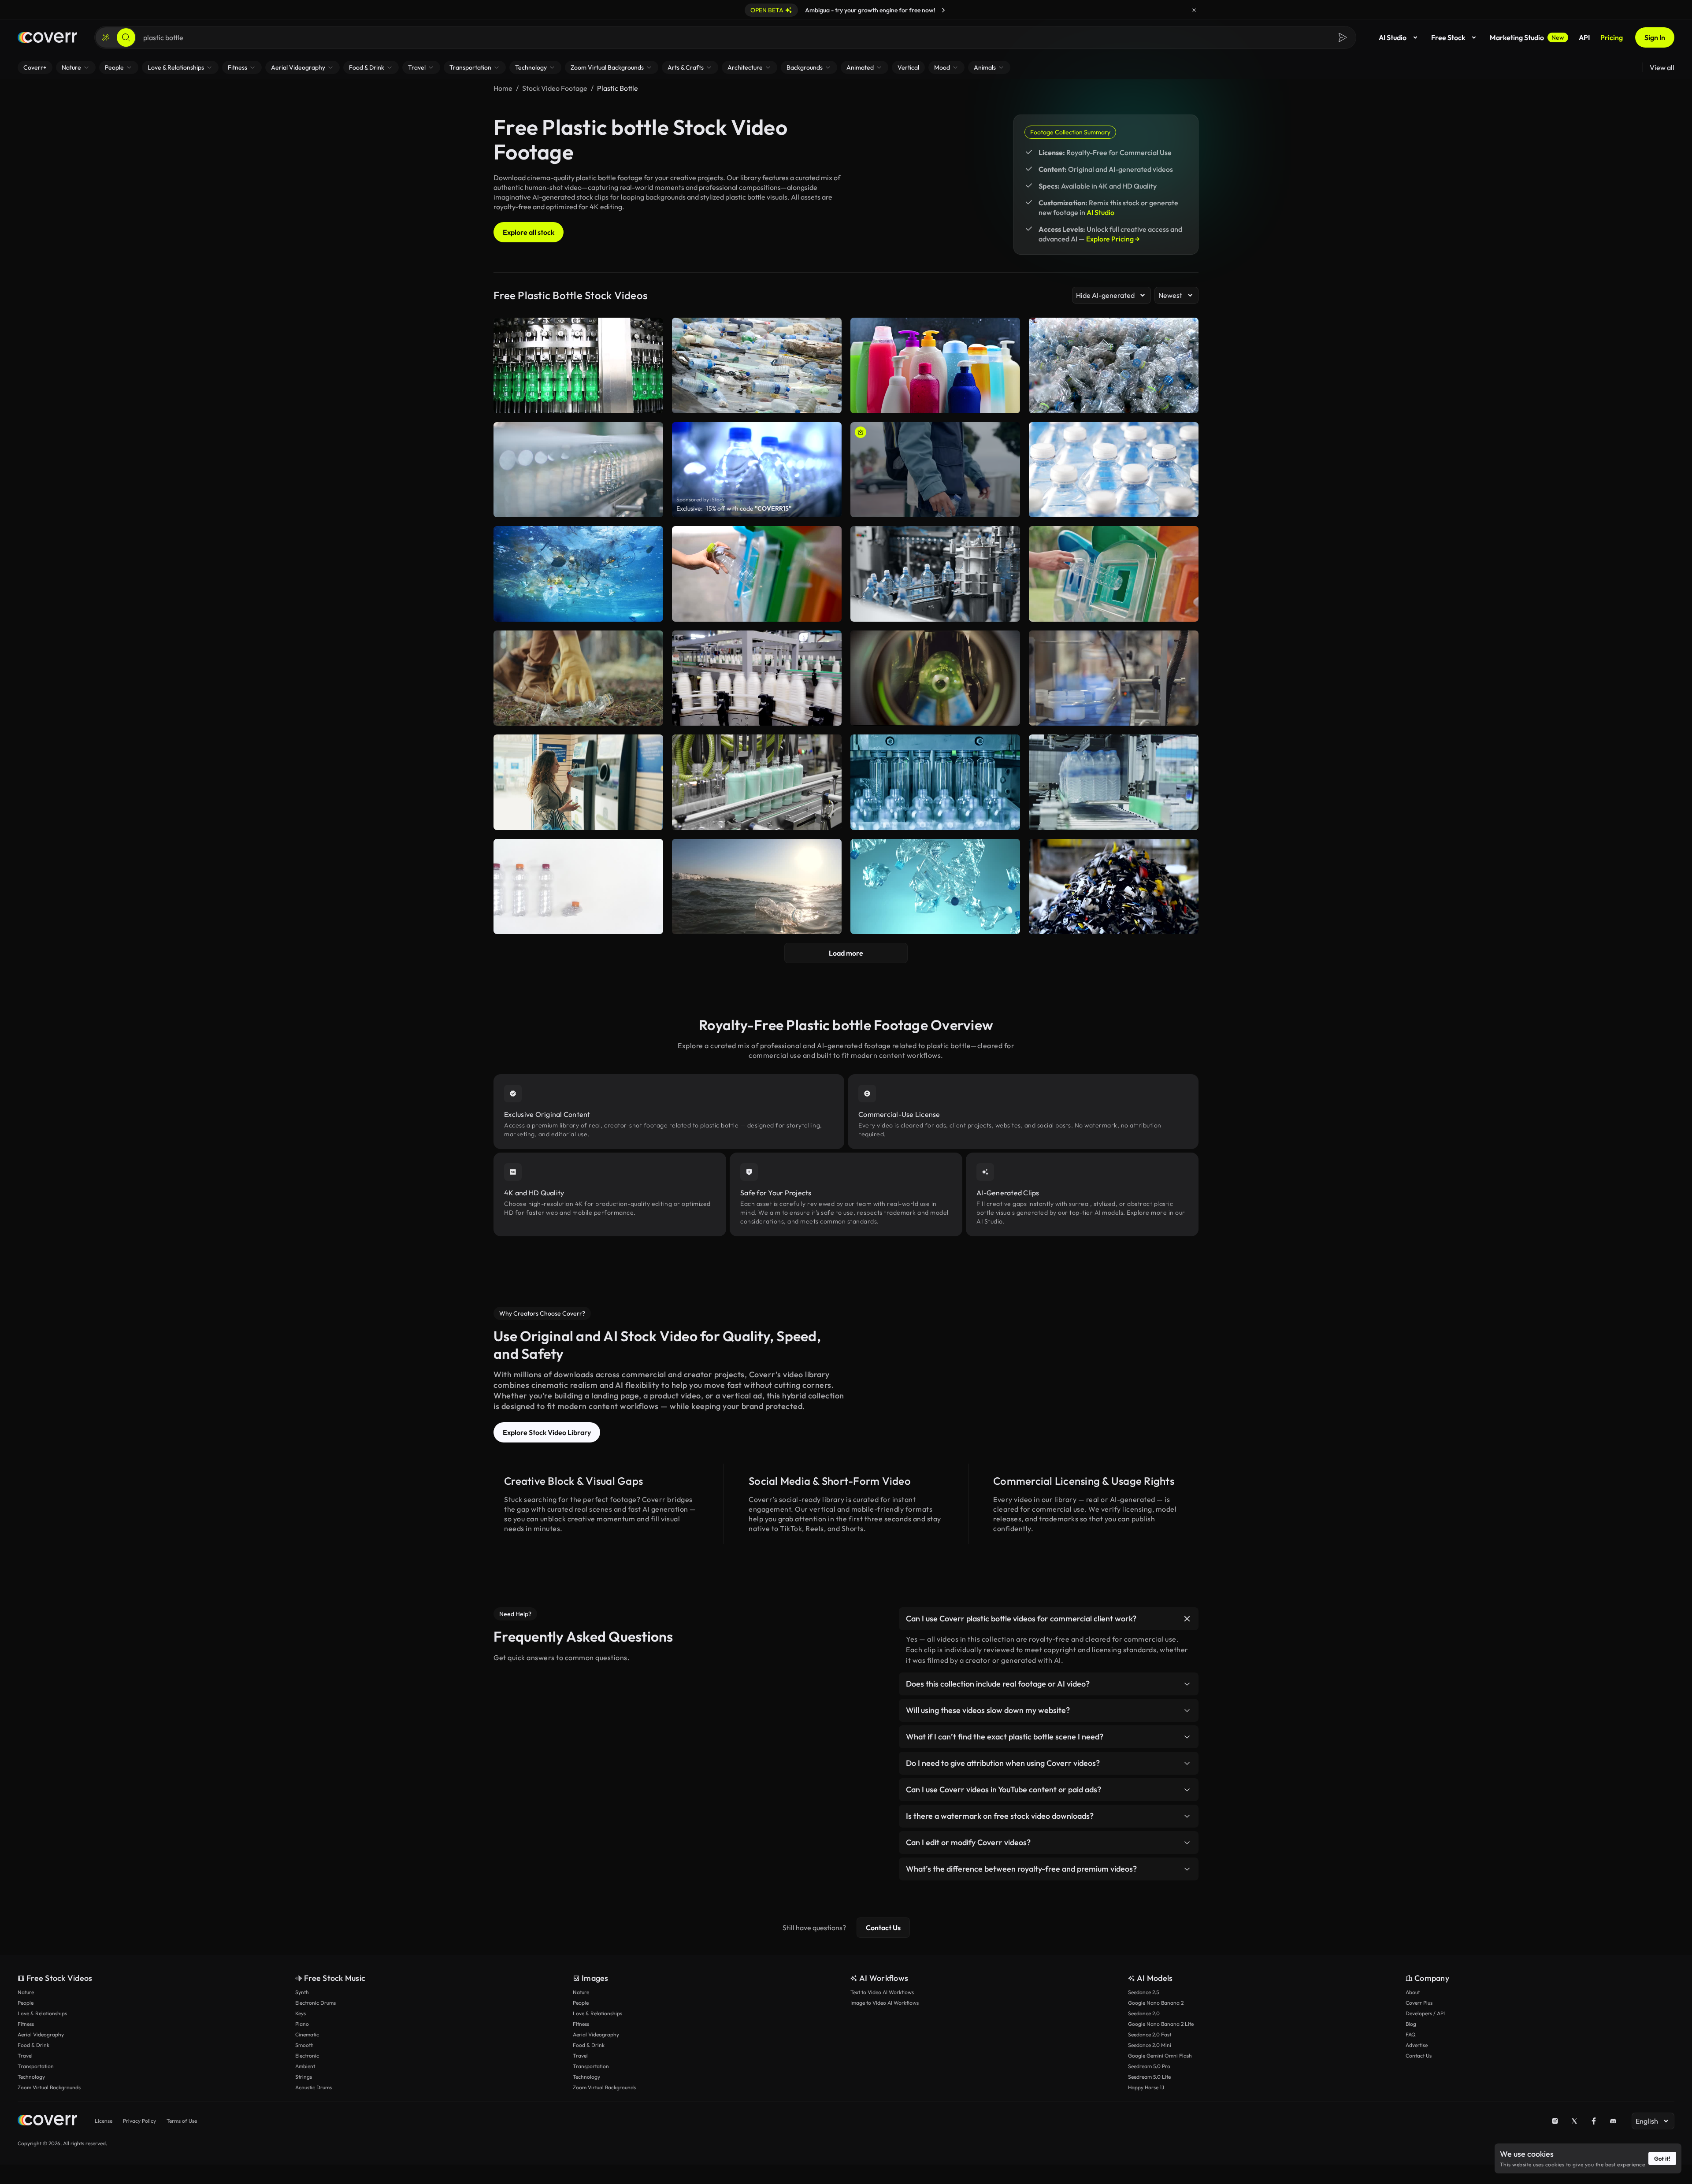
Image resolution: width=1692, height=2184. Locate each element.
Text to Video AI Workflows (882, 1992)
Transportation (36, 2066)
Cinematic (307, 2034)
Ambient (305, 2066)
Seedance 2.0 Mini (1150, 2045)
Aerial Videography (41, 2034)
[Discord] (1613, 2121)
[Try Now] (943, 10)
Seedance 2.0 (1144, 2013)
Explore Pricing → (1113, 239)
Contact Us (883, 1928)
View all (1662, 67)
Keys (301, 2013)
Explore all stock (529, 232)
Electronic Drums (315, 2003)
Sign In (1655, 37)
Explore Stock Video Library (547, 1432)
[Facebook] (1594, 2121)
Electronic (307, 2056)
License (104, 2121)
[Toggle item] (1187, 1619)
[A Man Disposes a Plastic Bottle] (935, 470)
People (26, 2003)
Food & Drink (33, 2045)
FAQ (1411, 2034)
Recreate (935, 507)
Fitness (26, 2024)
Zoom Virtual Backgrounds (49, 2087)
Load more (846, 953)
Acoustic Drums (314, 2087)
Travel (25, 2056)
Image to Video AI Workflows (885, 2003)
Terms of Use (182, 2121)
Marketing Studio (1527, 37)
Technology (31, 2077)
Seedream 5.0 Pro (1149, 2066)
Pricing (1612, 37)
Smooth (304, 2045)
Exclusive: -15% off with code (734, 508)
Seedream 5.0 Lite (1149, 2077)
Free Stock (1448, 37)
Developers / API (1425, 2013)
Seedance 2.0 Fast (1150, 2034)
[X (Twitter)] (1574, 2121)
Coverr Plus (1419, 2003)
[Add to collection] (1008, 434)
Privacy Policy (139, 2121)
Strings (304, 2077)
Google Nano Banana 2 (1156, 2003)
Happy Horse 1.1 (1146, 2087)
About (1413, 1992)
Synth (302, 1992)
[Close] (1194, 10)
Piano (302, 2024)
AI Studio (1393, 37)
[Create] (106, 37)
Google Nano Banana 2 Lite (1161, 2024)
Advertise (1417, 2045)
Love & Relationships (42, 2013)
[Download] (1008, 507)
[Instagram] (1555, 2121)
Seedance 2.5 (1143, 1992)
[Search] (126, 37)
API (1584, 37)
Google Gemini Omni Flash (1160, 2056)
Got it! (1662, 2158)
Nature (26, 1992)
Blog (1411, 2024)
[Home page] (47, 37)
